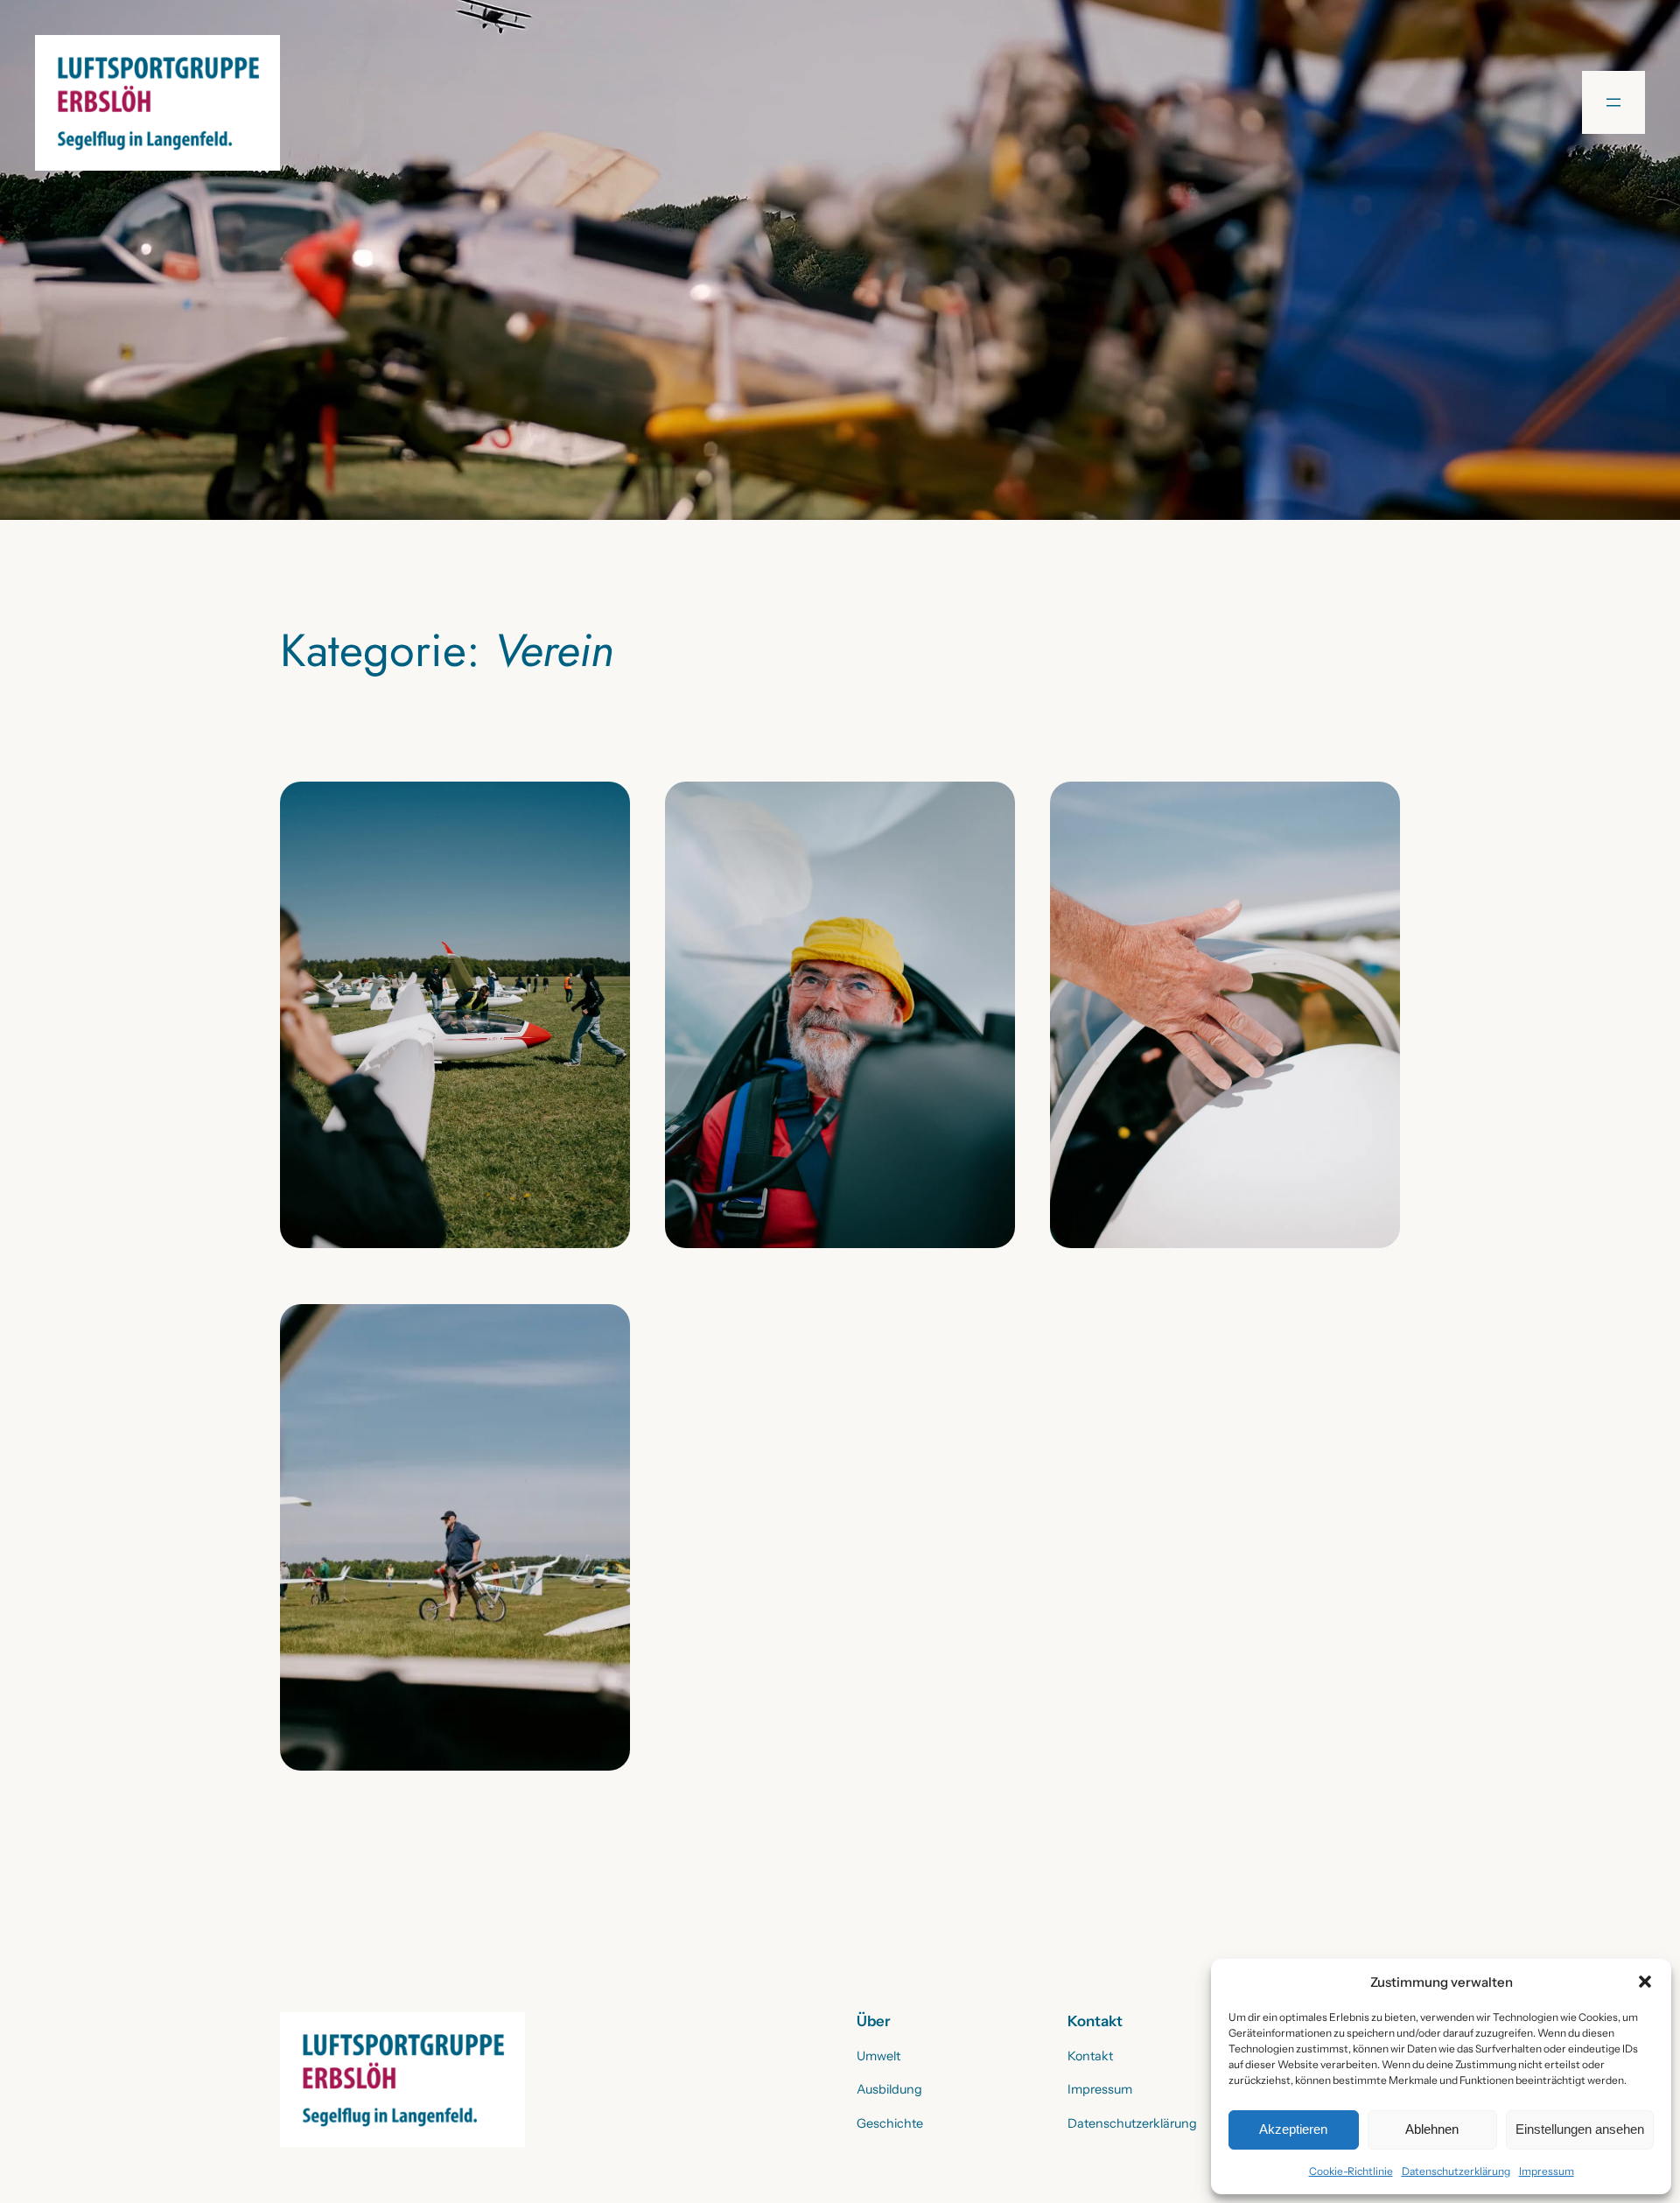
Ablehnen (1432, 2129)
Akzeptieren (1293, 2129)
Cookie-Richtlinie (1351, 2171)
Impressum (1547, 2171)
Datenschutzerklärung (1456, 2171)
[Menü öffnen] (1613, 102)
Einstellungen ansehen (1580, 2129)
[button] (1645, 1982)
